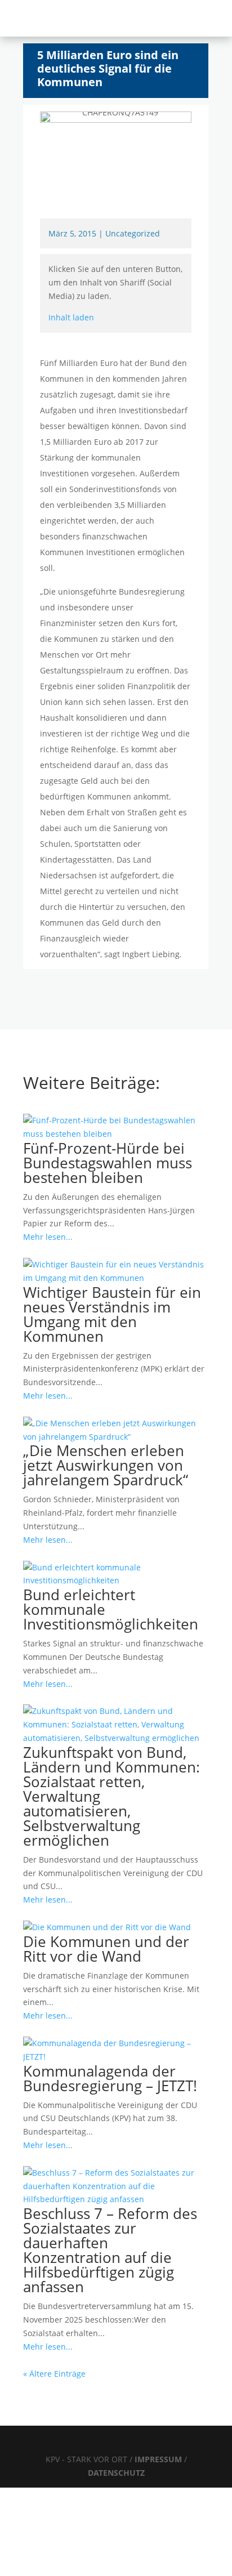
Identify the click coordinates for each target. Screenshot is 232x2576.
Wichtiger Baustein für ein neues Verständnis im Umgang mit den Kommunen (112, 1314)
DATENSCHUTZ (116, 2473)
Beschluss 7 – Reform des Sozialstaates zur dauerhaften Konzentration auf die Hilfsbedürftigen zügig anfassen (110, 2250)
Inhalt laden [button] (71, 317)
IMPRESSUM (159, 2459)
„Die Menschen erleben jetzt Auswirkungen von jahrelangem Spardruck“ (106, 1465)
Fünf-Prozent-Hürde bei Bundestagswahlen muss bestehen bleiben (108, 1163)
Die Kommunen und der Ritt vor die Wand (106, 1949)
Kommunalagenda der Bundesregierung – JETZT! (110, 2078)
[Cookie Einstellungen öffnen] (84, 2569)
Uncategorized (133, 233)
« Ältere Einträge (54, 2374)
